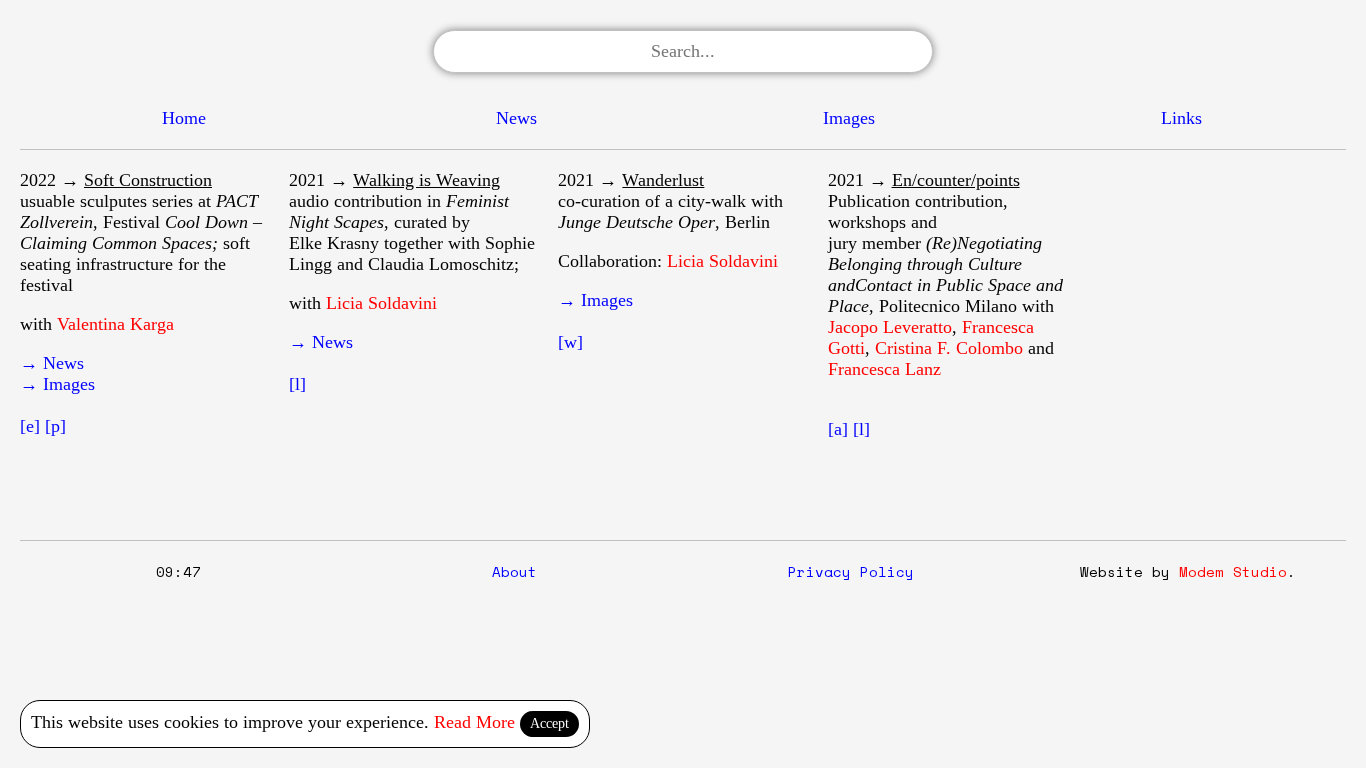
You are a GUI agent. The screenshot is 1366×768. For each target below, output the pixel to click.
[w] (570, 342)
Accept (549, 723)
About (514, 571)
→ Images (57, 384)
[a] (838, 429)
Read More (474, 722)
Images (849, 118)
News (516, 118)
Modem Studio (1233, 571)
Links (1181, 118)
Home (184, 118)
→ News (52, 363)
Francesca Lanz (884, 369)
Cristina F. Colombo (949, 348)
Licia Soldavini (381, 303)
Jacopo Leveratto (890, 327)
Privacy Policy (851, 571)
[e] (30, 426)
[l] (297, 384)
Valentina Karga (115, 324)
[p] (55, 426)
